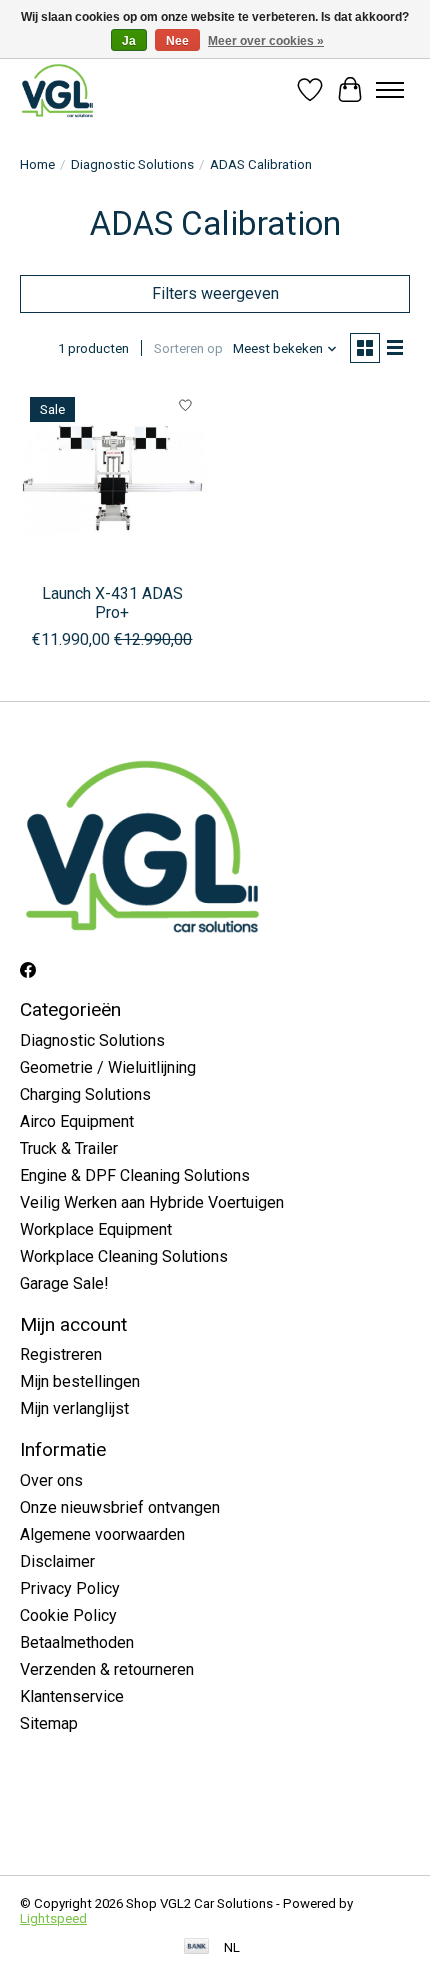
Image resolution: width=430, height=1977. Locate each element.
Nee (177, 41)
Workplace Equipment (96, 1229)
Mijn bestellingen (80, 1381)
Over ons (51, 1480)
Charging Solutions (85, 1094)
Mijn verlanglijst (74, 1408)
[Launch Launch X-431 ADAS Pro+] (112, 479)
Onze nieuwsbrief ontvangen (120, 1507)
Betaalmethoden (77, 1642)
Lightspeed (53, 1918)
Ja (129, 41)
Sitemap (49, 1723)
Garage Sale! (64, 1283)
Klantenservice (72, 1696)
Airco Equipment (77, 1121)
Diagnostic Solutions (132, 164)
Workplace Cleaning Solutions (124, 1256)
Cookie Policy (68, 1615)
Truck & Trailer (69, 1148)
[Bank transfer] (197, 1947)
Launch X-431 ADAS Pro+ (112, 603)
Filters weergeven (215, 293)
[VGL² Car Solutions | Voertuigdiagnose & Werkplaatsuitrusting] (57, 90)
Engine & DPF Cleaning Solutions (135, 1175)
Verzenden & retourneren (107, 1669)
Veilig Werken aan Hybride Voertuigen (152, 1202)
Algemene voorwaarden (102, 1534)
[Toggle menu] (390, 90)
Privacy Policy (70, 1588)
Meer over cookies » (266, 41)
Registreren (61, 1354)
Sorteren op (188, 348)
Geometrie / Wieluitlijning (108, 1067)
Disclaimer (57, 1561)
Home (37, 164)
